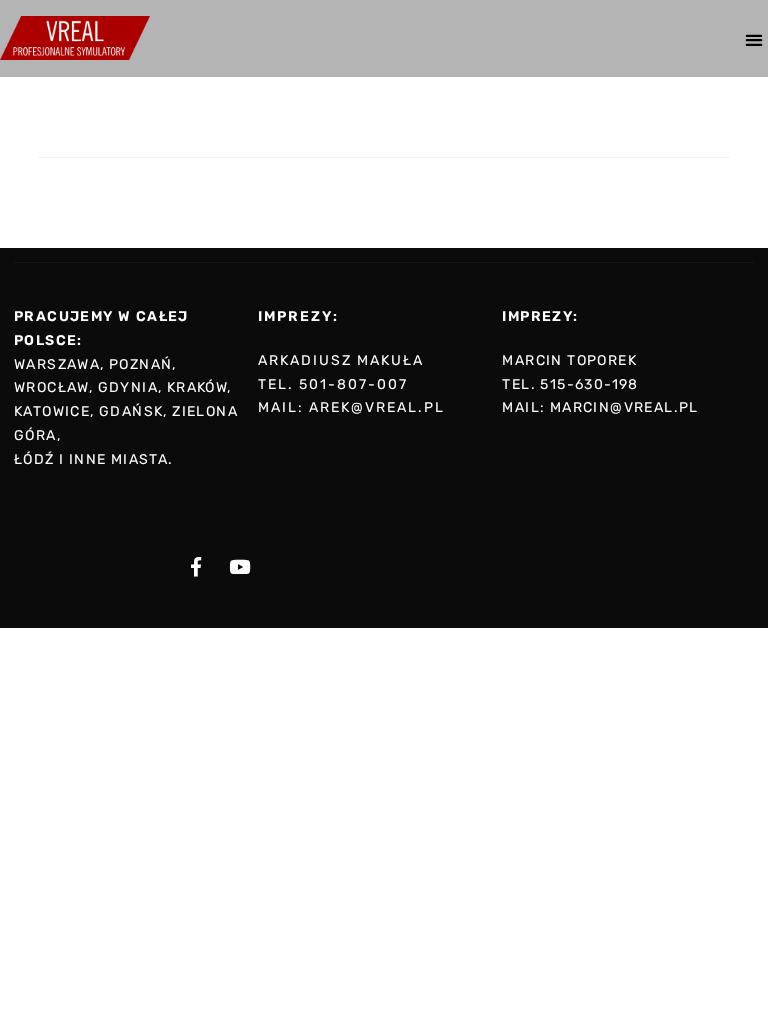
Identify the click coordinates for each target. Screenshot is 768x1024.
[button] (754, 39)
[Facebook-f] (196, 567)
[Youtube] (239, 567)
